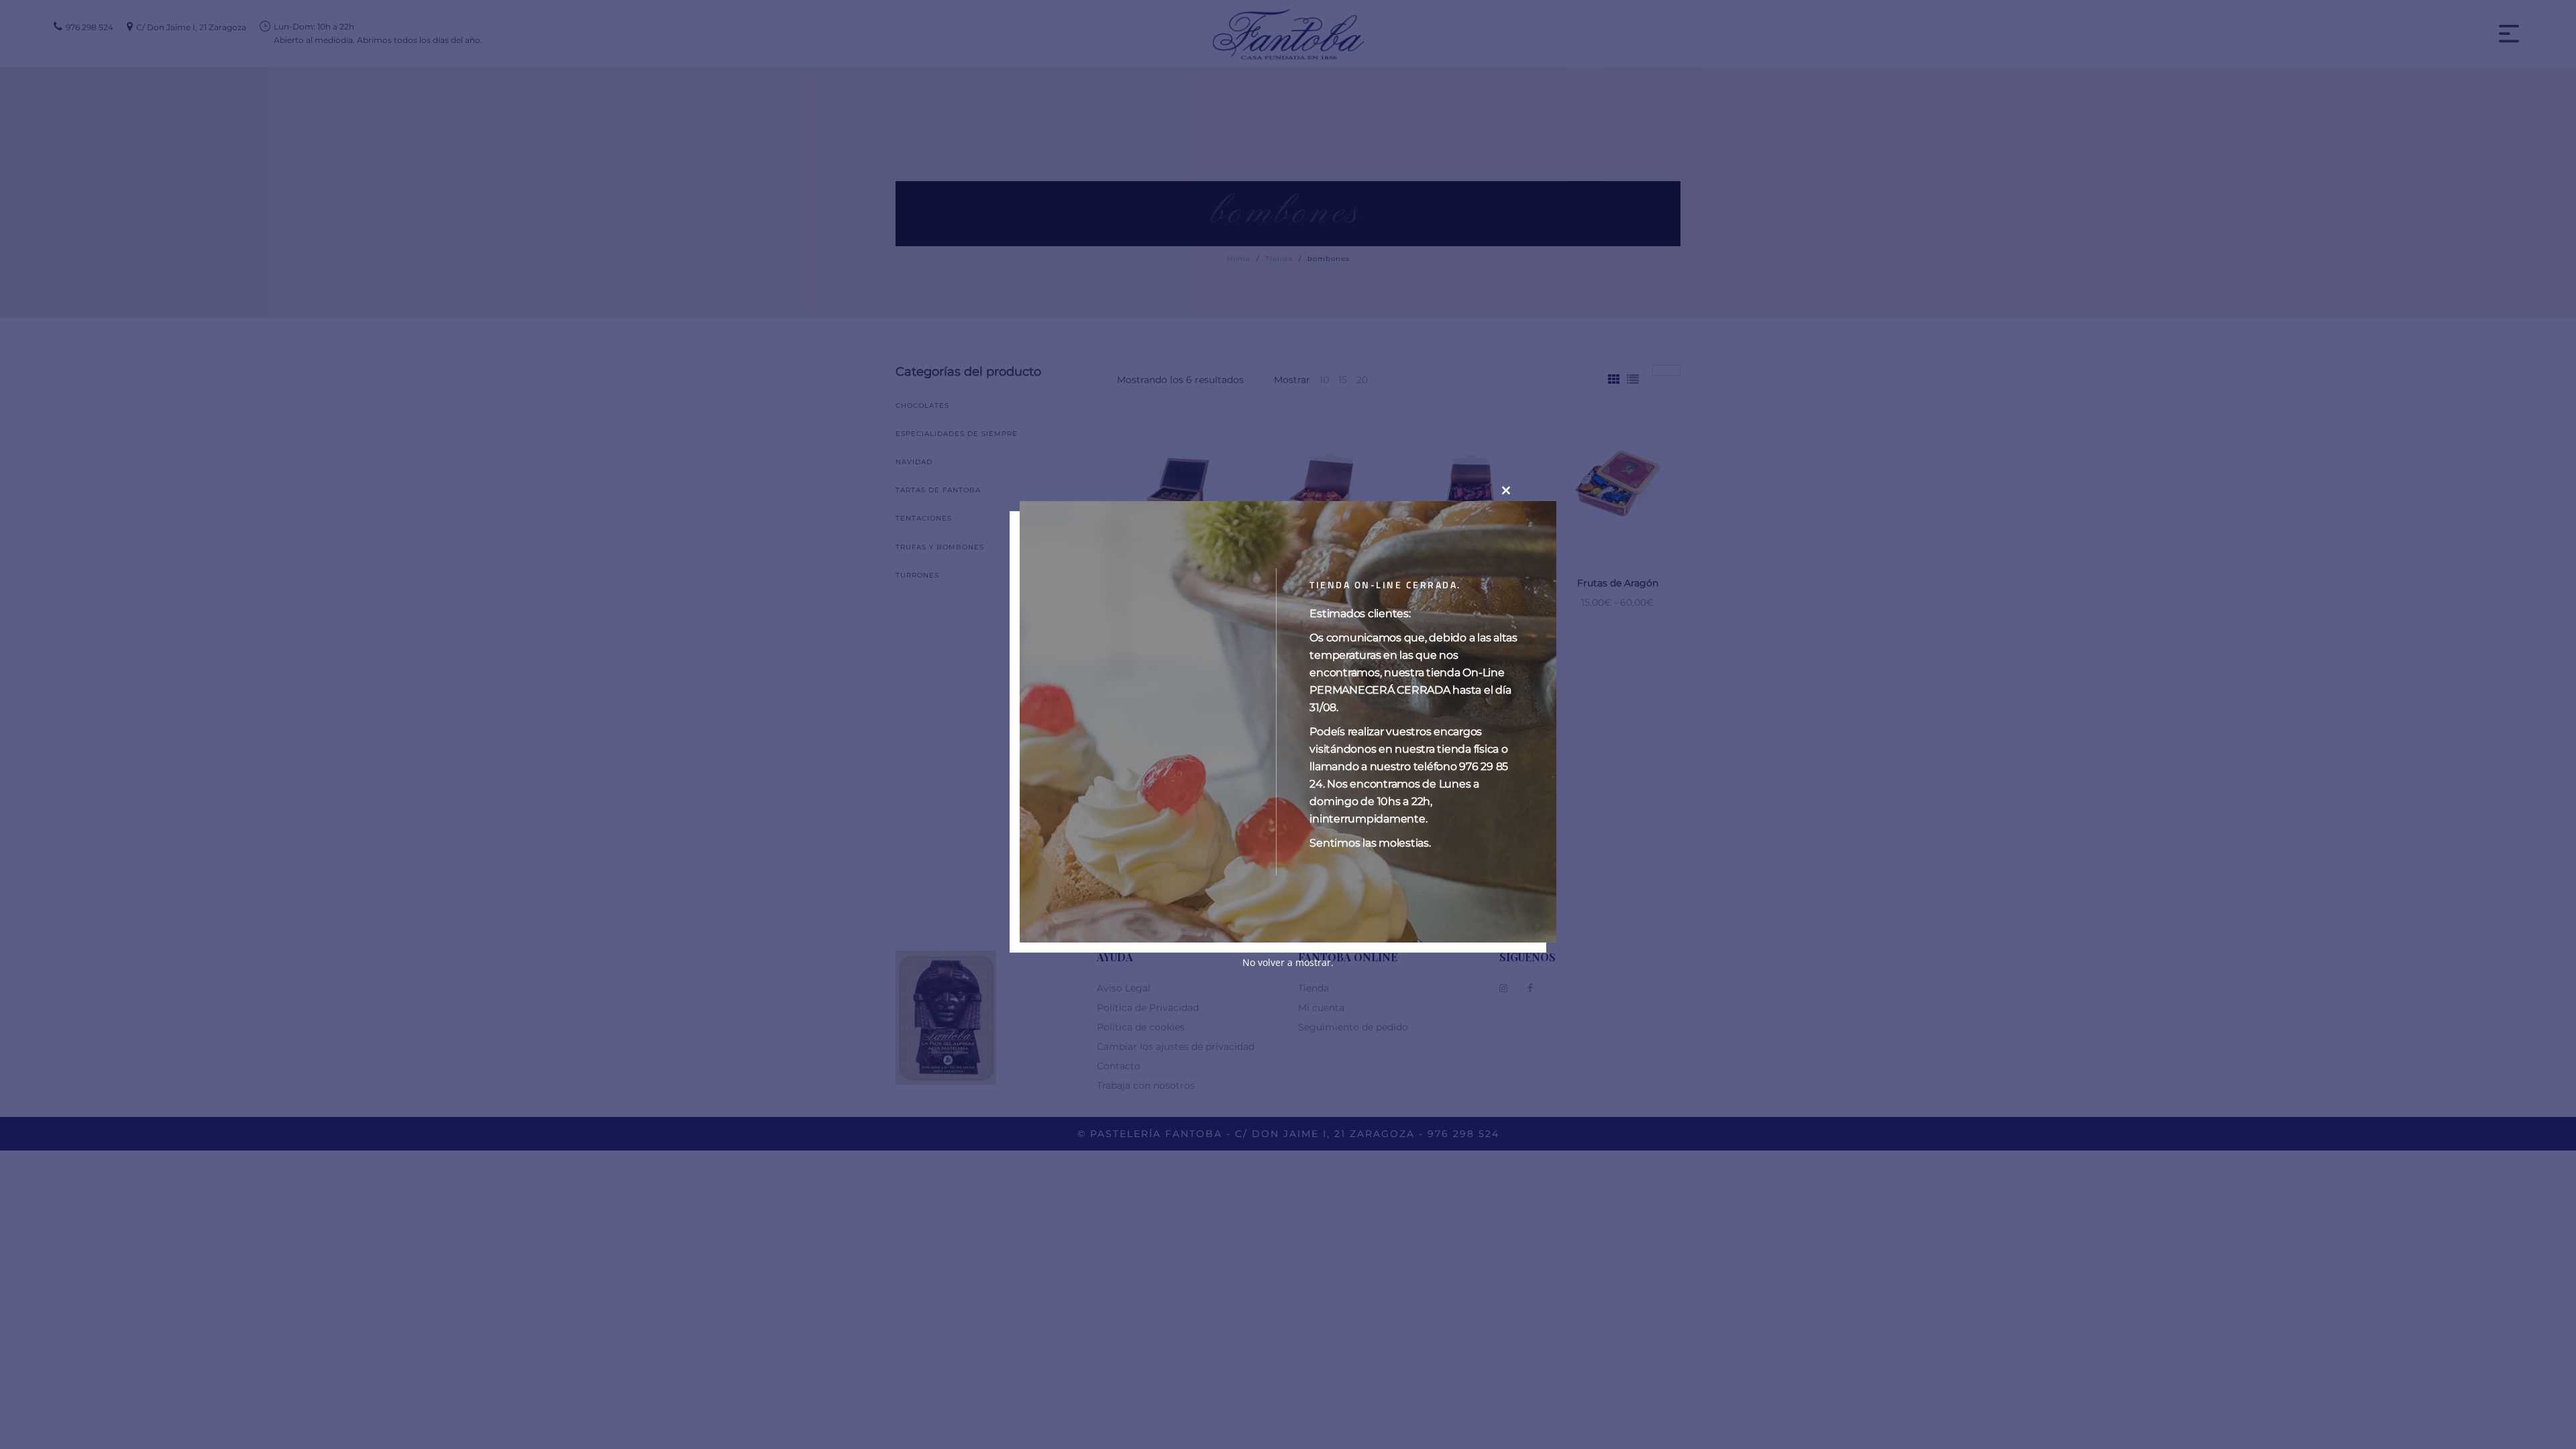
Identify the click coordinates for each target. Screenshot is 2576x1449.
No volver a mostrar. (1288, 962)
